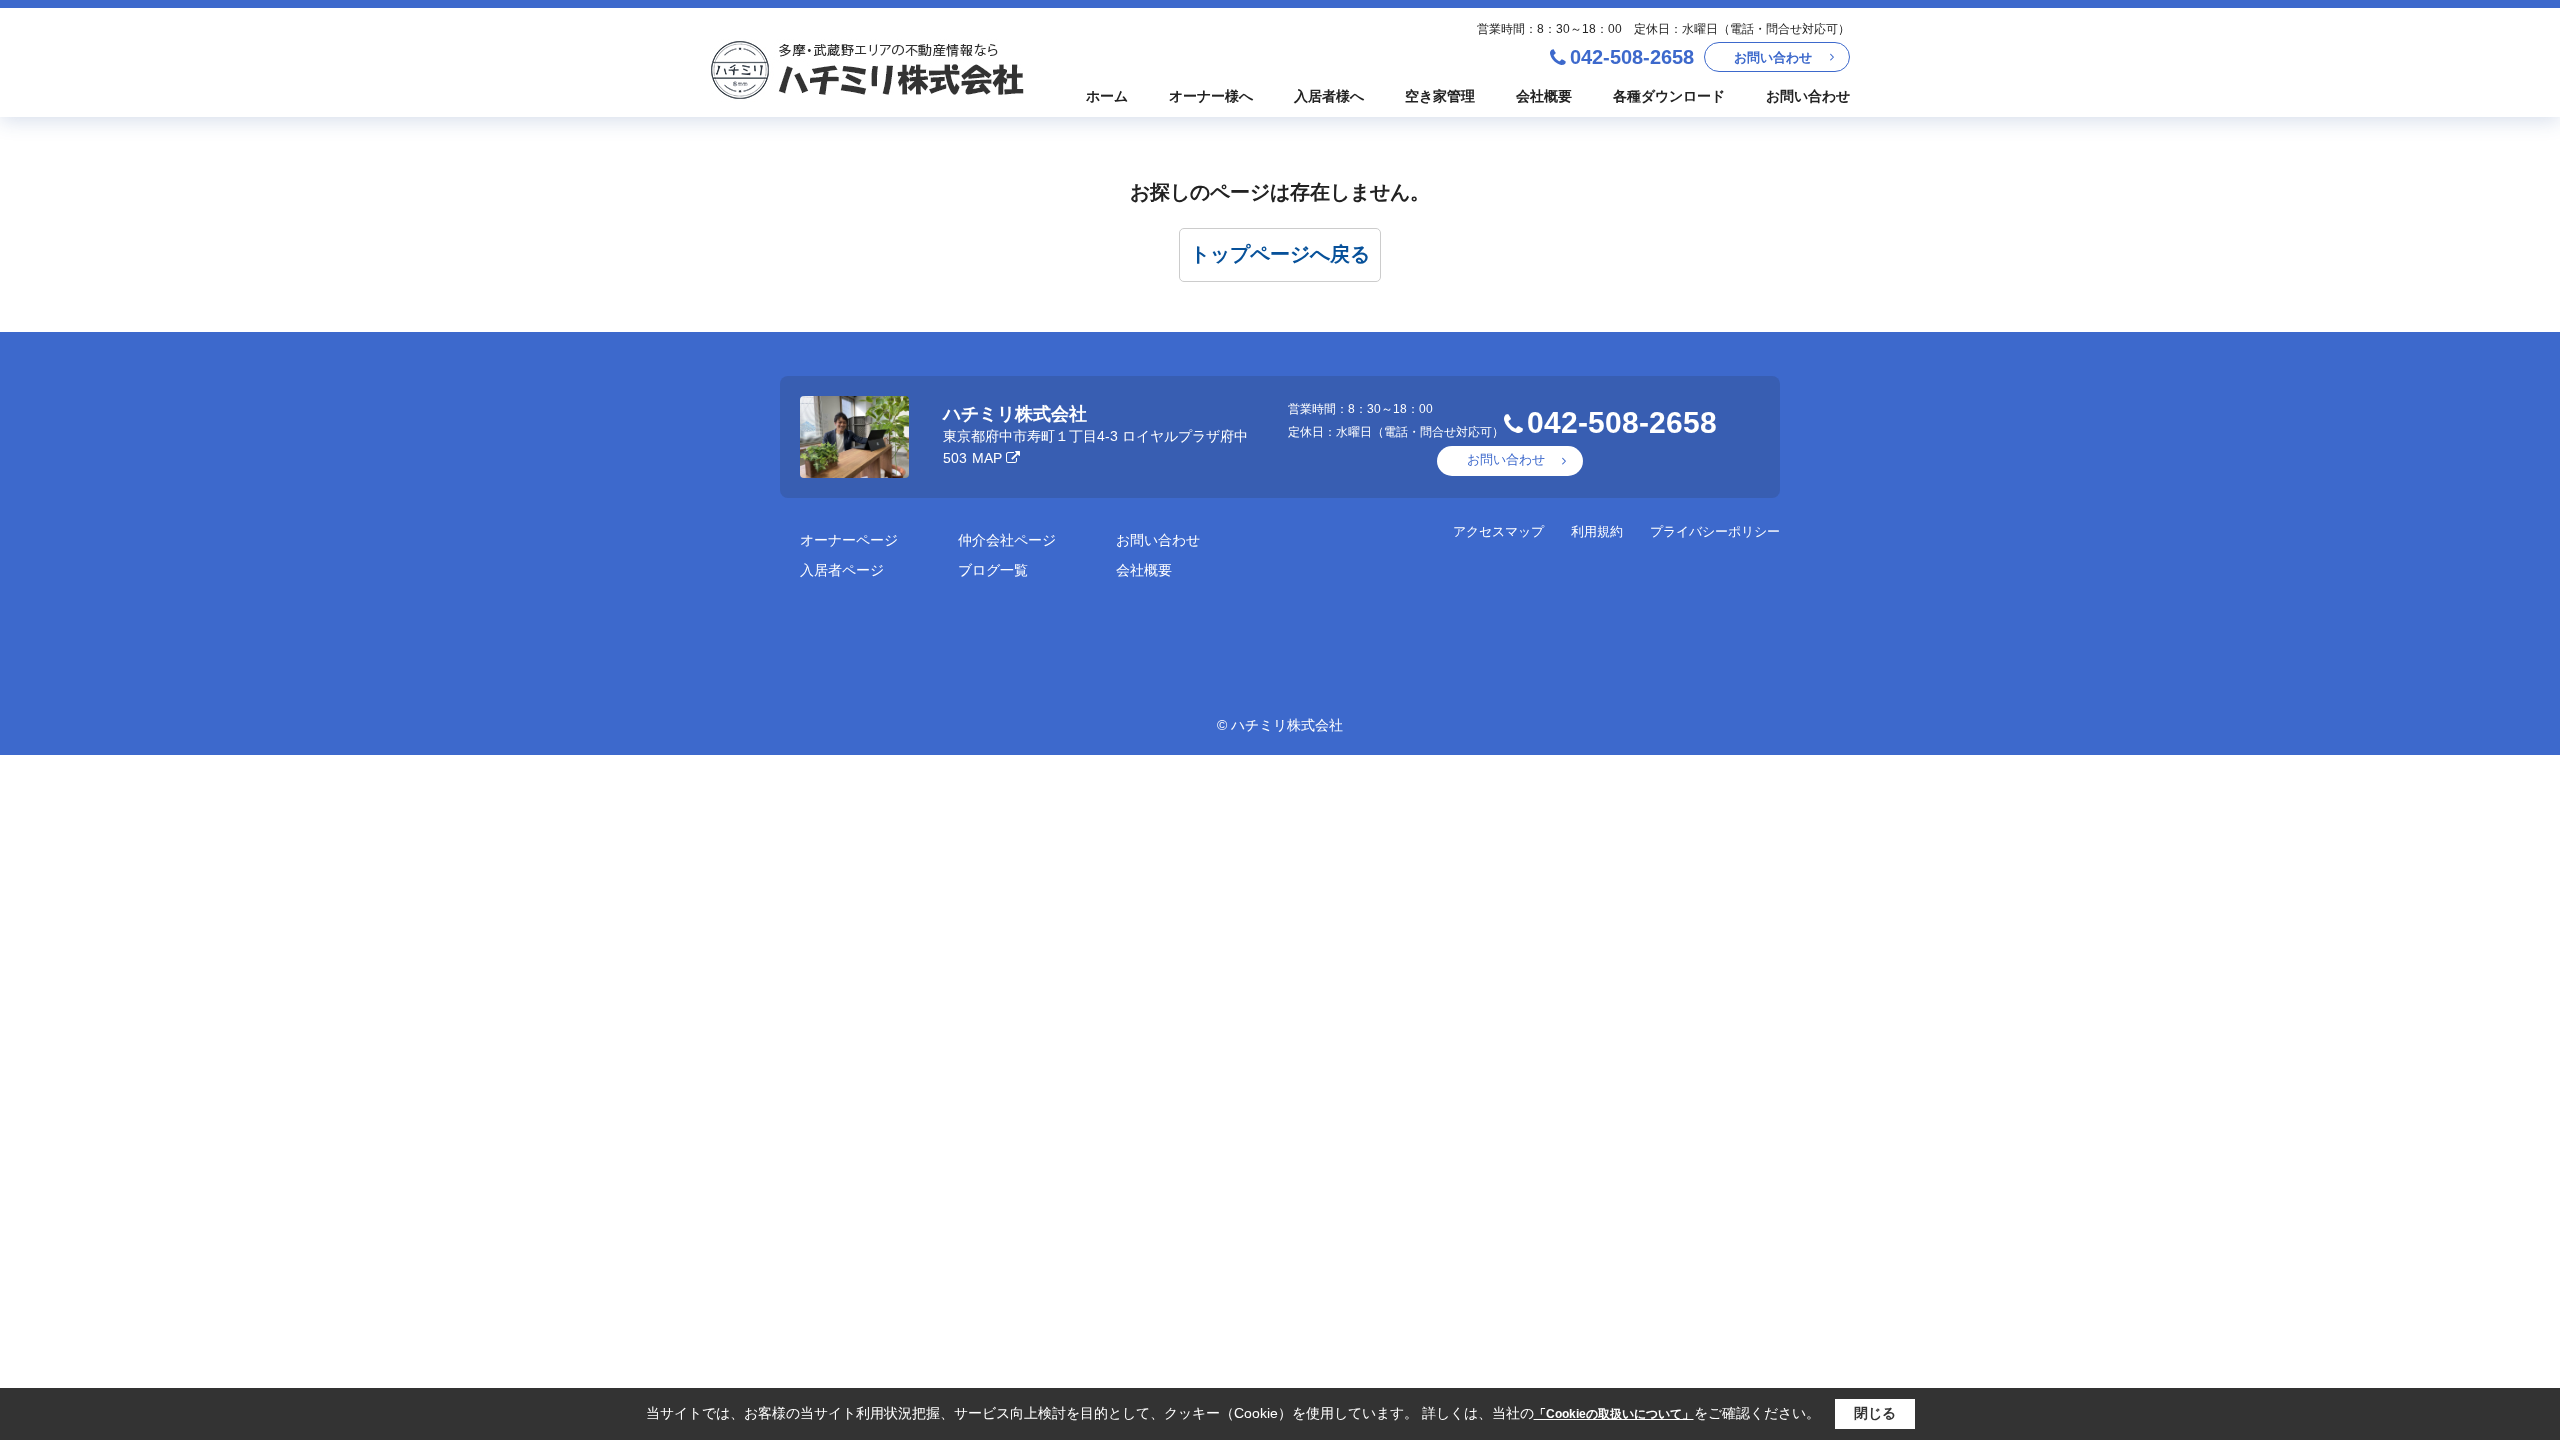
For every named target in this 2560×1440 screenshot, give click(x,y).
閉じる (1875, 1413)
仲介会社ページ (1007, 540)
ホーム (1107, 96)
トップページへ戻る (1280, 254)
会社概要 (1544, 96)
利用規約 (1597, 531)
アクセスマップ (1498, 531)
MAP (987, 458)
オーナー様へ (1211, 96)
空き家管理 (1440, 96)
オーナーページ (849, 540)
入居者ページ (842, 570)
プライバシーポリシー (1715, 531)
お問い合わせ (1773, 57)
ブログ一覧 (993, 570)
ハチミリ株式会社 (1015, 414)
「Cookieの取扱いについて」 (1614, 1414)
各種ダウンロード (1669, 96)
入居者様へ (1329, 96)
